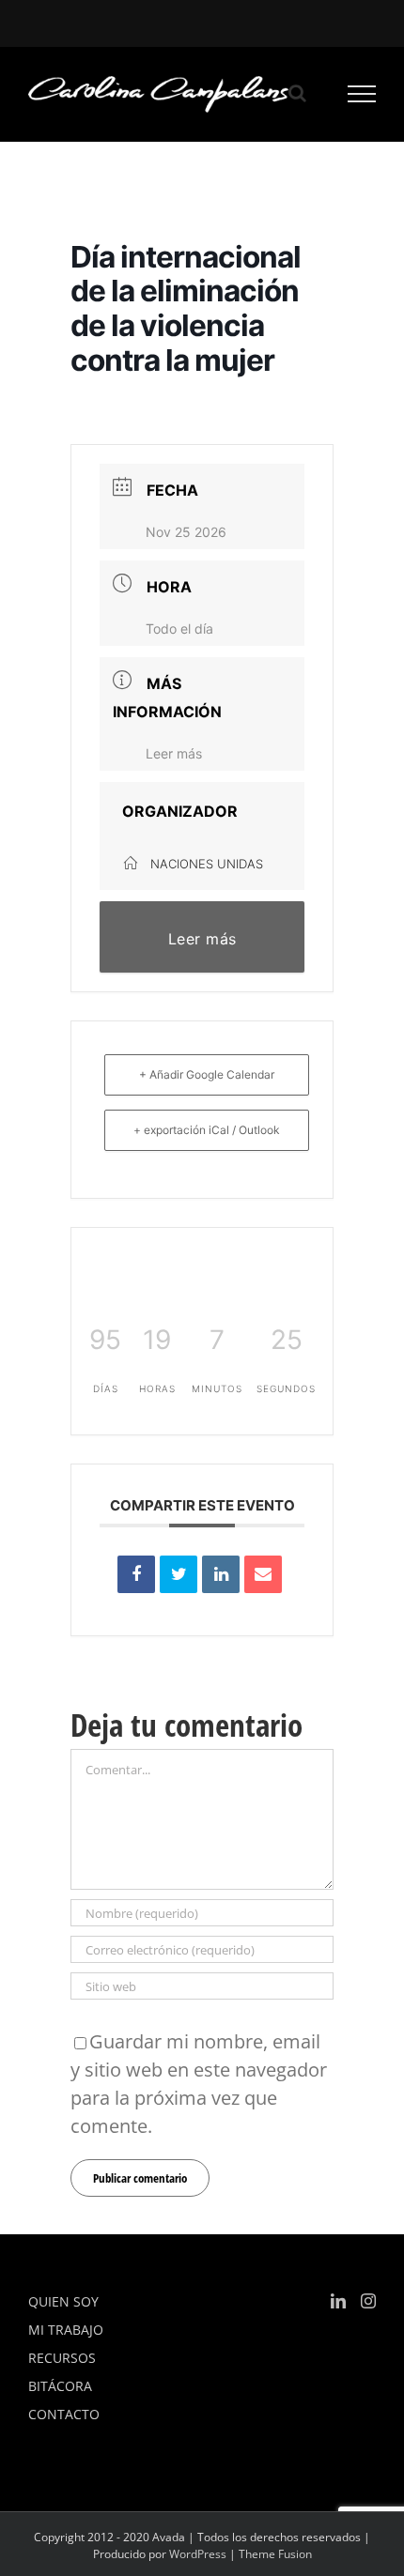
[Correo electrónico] (263, 1574)
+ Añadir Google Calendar (207, 1074)
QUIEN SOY (63, 2301)
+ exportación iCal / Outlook (207, 1130)
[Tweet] (179, 1574)
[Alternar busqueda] (297, 93)
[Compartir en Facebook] (136, 1574)
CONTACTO (64, 2414)
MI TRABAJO (66, 2330)
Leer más (174, 753)
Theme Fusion (275, 2554)
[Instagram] (368, 2301)
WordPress (198, 2554)
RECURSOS (62, 2358)
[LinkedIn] (221, 1574)
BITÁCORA (60, 2386)
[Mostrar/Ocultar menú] (362, 94)
